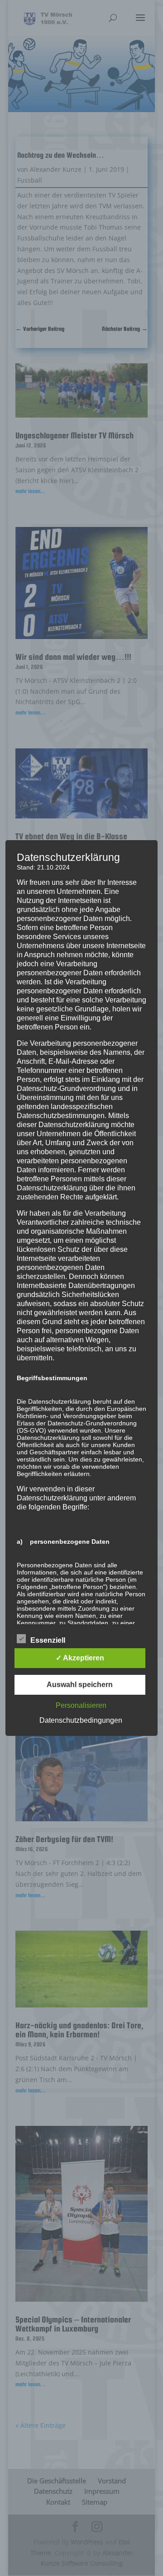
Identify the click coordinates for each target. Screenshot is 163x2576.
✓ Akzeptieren (80, 1658)
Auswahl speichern (80, 1685)
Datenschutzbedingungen (81, 1720)
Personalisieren (81, 1705)
